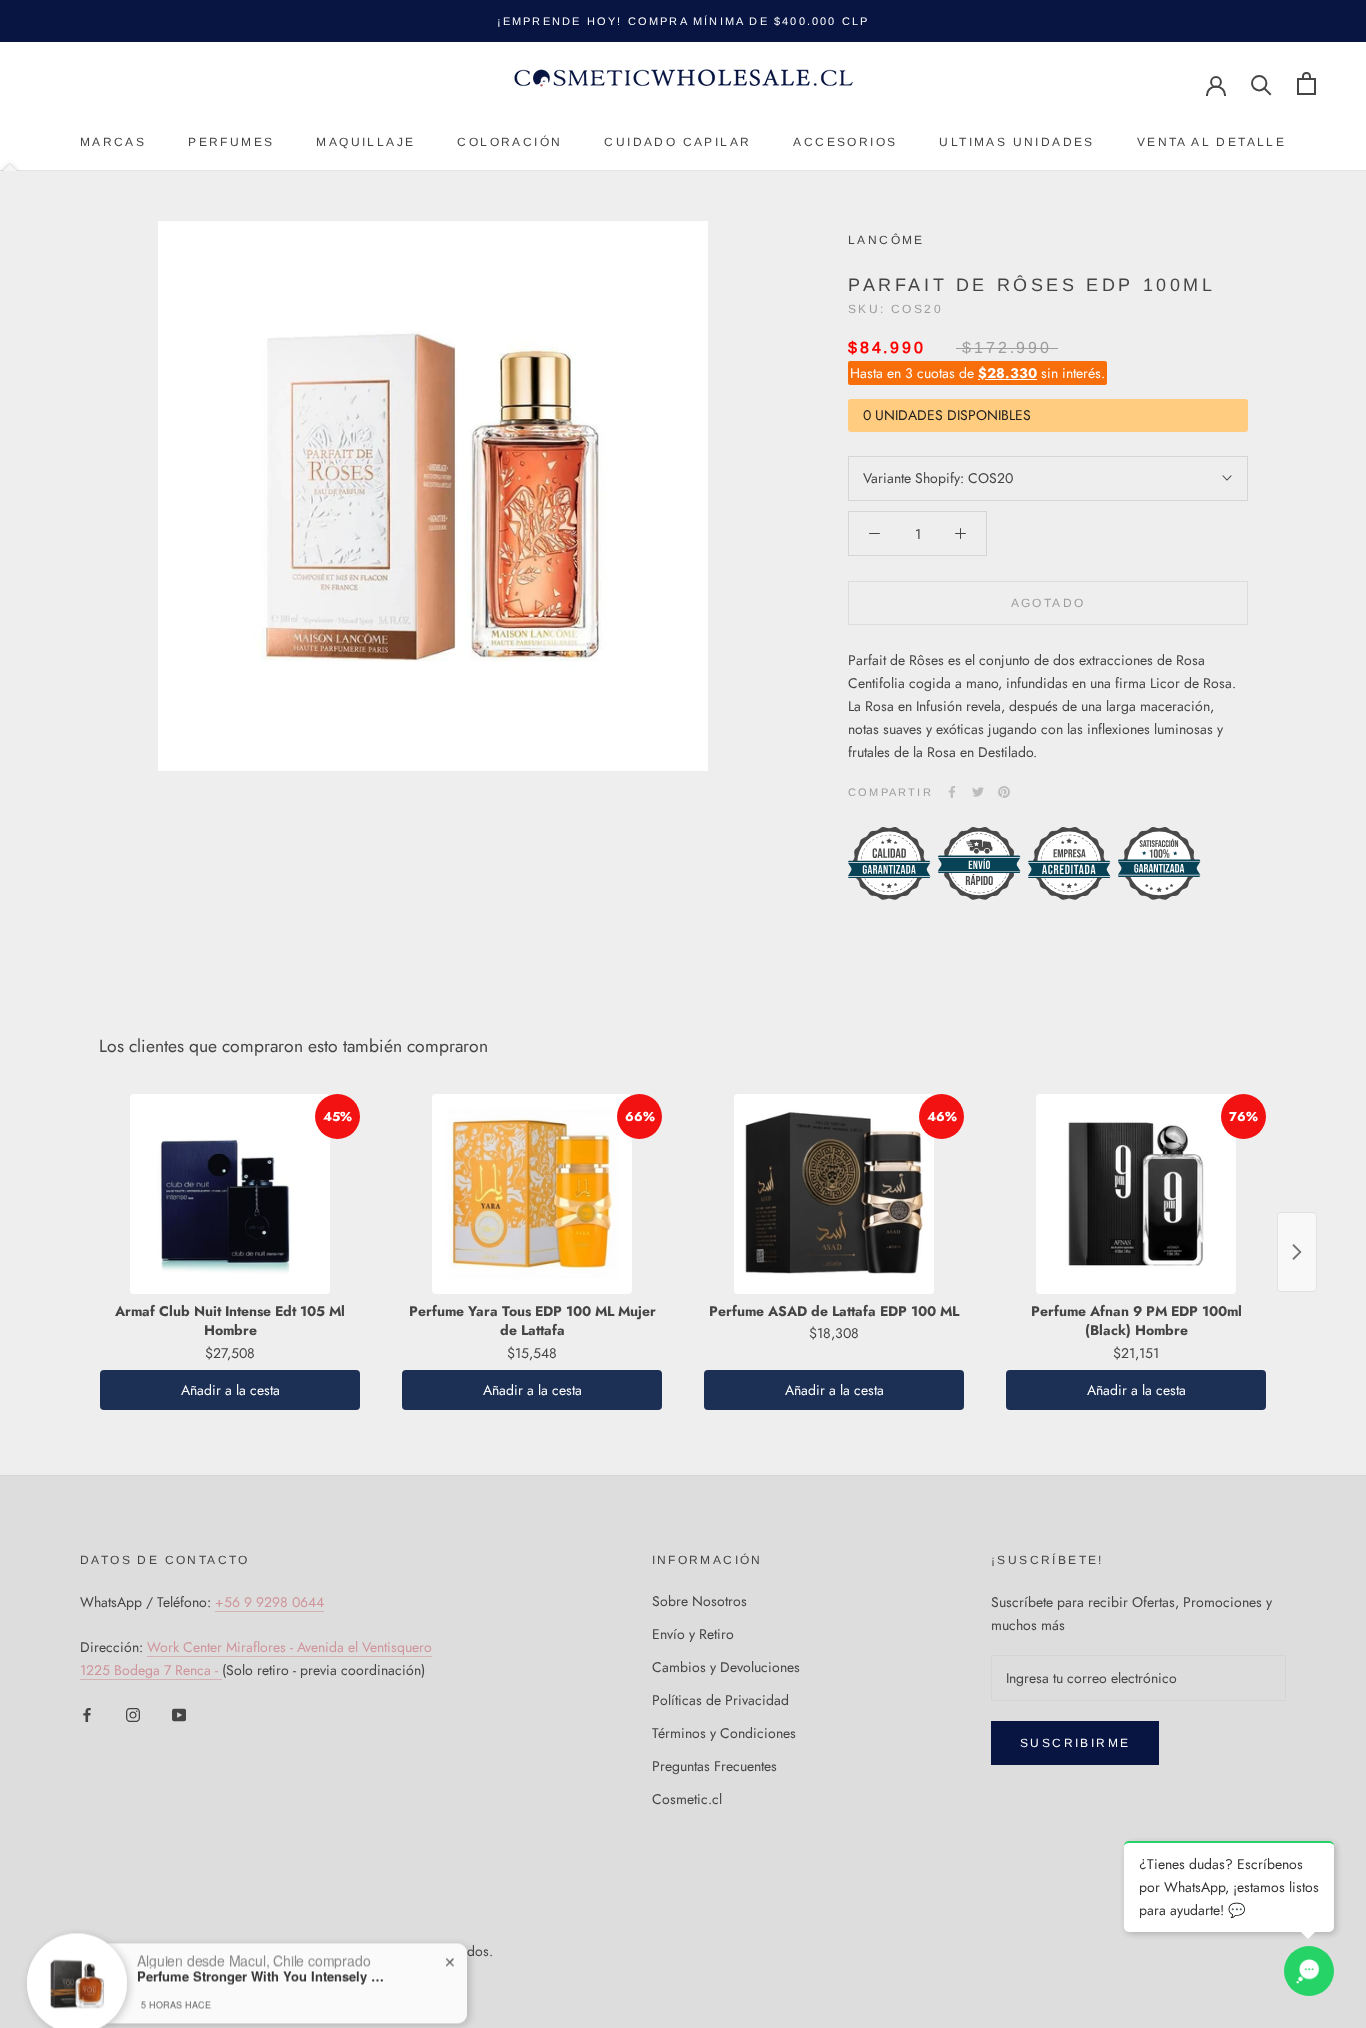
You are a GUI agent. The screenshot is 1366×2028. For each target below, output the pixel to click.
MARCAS (113, 142)
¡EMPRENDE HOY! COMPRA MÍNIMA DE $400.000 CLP (683, 21)
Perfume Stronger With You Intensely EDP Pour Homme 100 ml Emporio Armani (262, 1912)
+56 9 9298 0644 (269, 1602)
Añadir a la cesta (230, 1390)
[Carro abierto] (1306, 83)
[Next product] (1297, 1252)
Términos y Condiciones (724, 1733)
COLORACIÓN (509, 142)
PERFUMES (231, 142)
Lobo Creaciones (184, 1975)
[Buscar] (1261, 83)
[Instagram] (133, 1714)
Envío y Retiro (693, 1634)
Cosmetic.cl (687, 1799)
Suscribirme (1075, 1743)
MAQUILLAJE (365, 142)
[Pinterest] (1004, 792)
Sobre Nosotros (699, 1601)
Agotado (1048, 603)
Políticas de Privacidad (720, 1700)
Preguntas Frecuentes (714, 1766)
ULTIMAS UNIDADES (1016, 142)
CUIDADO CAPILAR (677, 142)
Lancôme (886, 240)
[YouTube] (179, 1714)
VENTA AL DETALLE (1211, 142)
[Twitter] (978, 792)
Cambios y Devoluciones (726, 1667)
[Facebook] (952, 792)
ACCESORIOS (845, 142)
